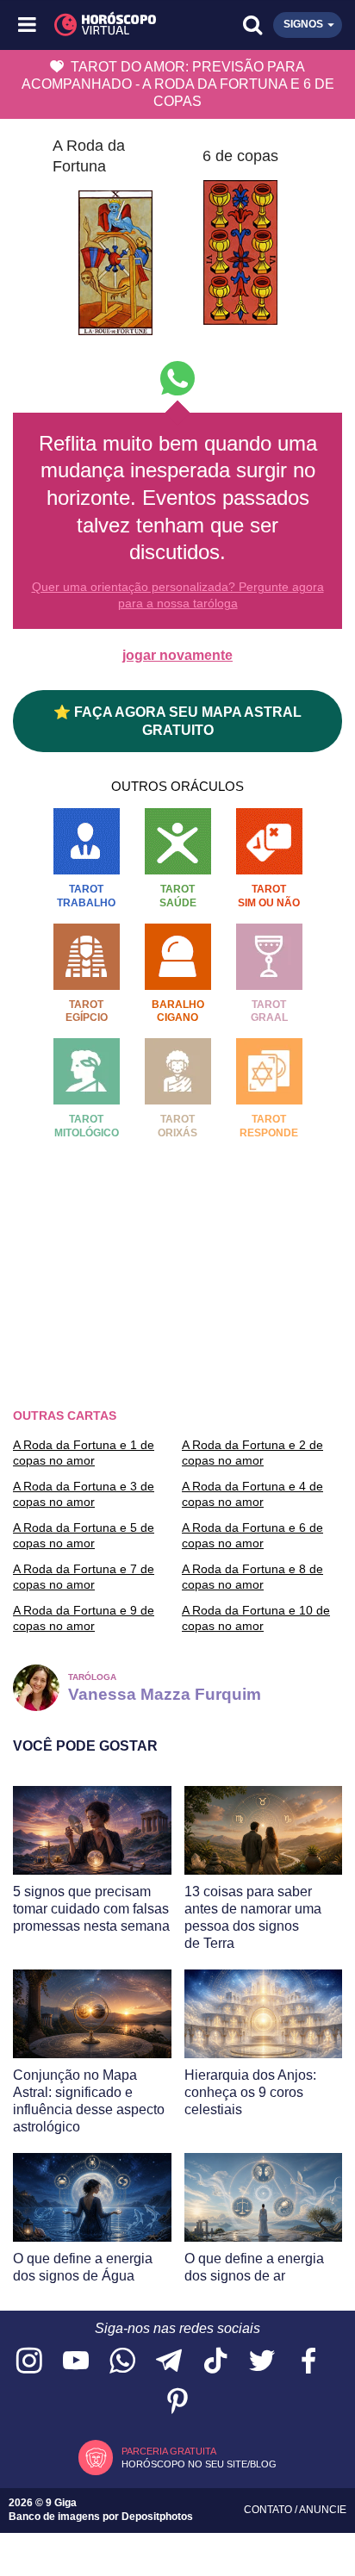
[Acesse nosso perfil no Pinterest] (177, 2402)
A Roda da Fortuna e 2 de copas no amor (252, 1453)
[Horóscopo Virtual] (104, 25)
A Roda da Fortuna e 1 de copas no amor (84, 1453)
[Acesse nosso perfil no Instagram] (29, 2362)
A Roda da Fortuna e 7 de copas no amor (84, 1577)
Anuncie (323, 2510)
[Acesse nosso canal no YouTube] (76, 2362)
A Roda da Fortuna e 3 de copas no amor (84, 1494)
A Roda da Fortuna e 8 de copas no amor (252, 1577)
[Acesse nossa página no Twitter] (262, 2362)
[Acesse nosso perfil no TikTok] (215, 2362)
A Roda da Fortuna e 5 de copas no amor (84, 1535)
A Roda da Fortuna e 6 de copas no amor (252, 1535)
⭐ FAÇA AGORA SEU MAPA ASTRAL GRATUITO (177, 721)
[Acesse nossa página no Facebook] (308, 2362)
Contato (269, 2510)
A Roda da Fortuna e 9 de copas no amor (84, 1618)
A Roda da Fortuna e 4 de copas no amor (252, 1494)
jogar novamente (177, 655)
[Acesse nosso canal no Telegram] (169, 2362)
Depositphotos (157, 2517)
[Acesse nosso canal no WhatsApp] (122, 2362)
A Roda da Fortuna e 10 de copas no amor (256, 1618)
